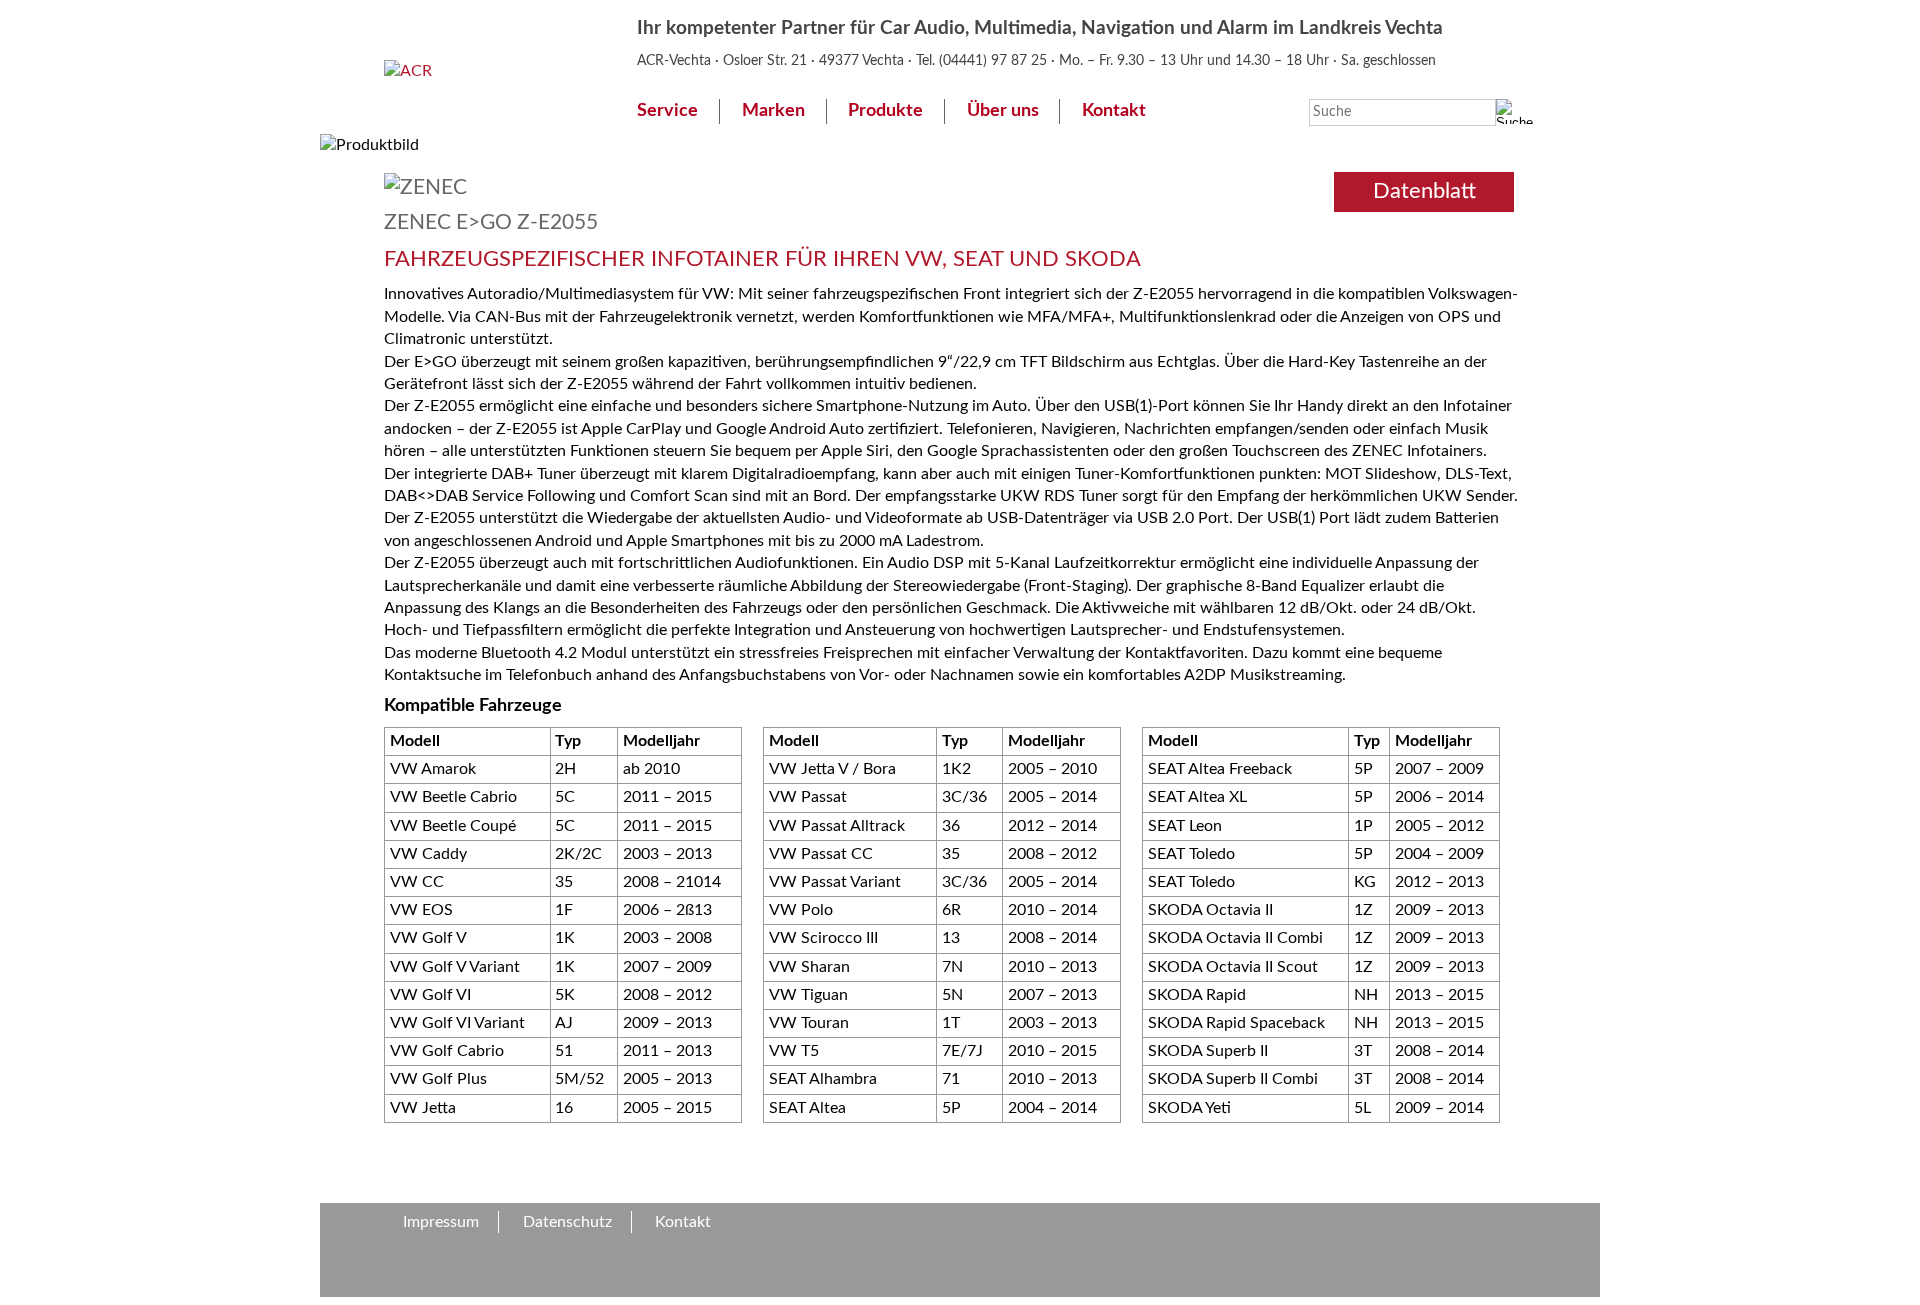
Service (667, 110)
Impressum (441, 1222)
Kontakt (1114, 110)
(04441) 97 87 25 (995, 60)
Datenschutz (567, 1222)
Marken (773, 110)
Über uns (1003, 110)
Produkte (885, 110)
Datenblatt (1424, 191)
